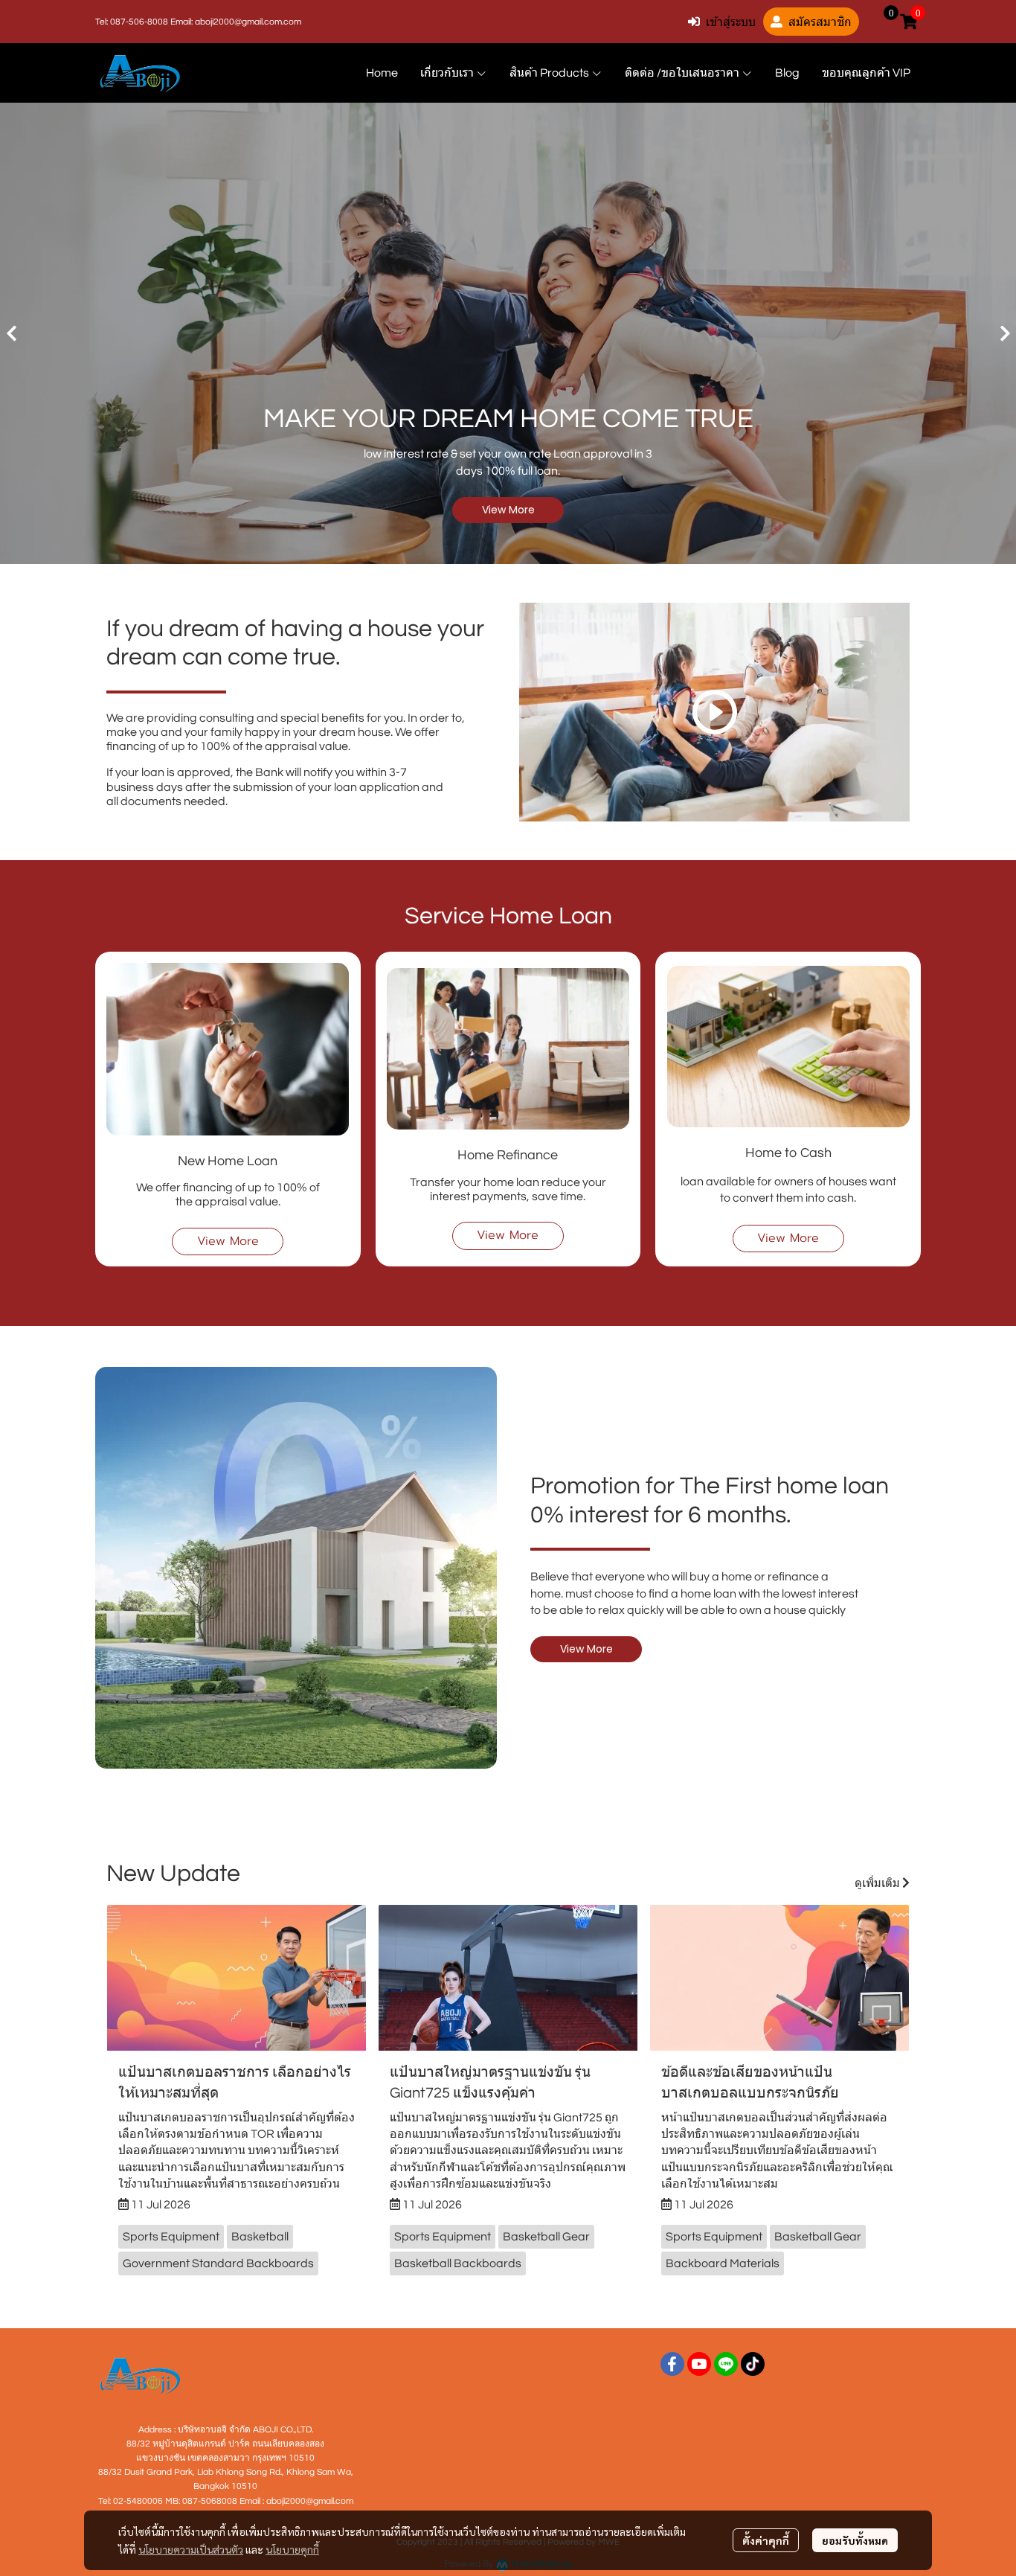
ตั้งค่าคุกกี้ (766, 2540)
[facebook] (672, 2364)
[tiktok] (753, 2364)
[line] (726, 2364)
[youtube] (699, 2364)
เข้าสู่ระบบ (731, 22)
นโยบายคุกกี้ (292, 2549)
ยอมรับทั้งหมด (855, 2540)
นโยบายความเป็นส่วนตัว (191, 2549)
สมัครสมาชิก (820, 22)
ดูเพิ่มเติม (878, 1883)
